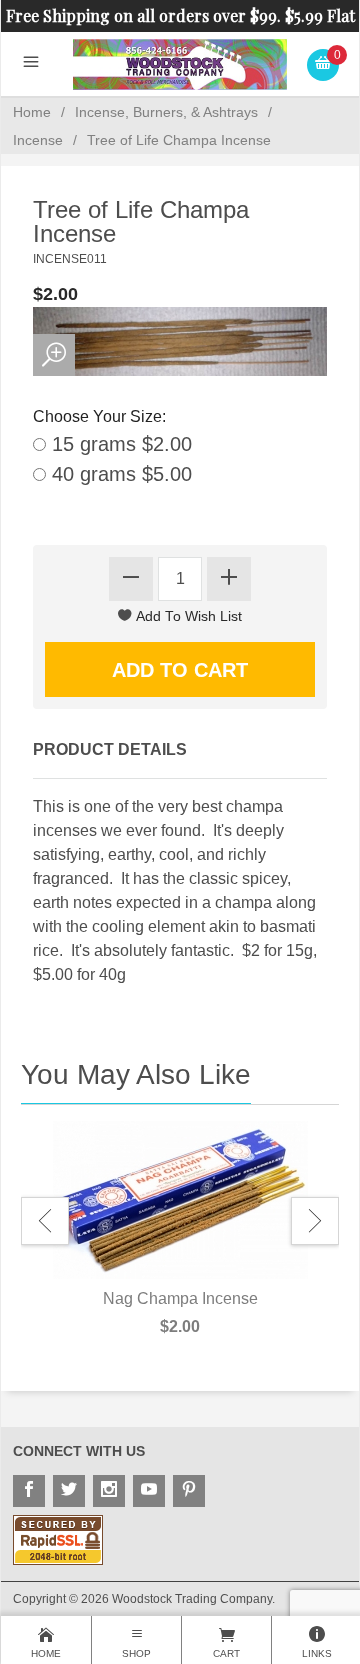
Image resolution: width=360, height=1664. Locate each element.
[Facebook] (29, 1491)
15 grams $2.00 (119, 444)
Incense (38, 140)
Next (315, 1221)
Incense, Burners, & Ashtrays (166, 112)
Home (32, 112)
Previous (45, 1221)
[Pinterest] (189, 1491)
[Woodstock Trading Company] (180, 63)
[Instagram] (109, 1491)
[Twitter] (69, 1491)
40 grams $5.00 (119, 474)
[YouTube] (149, 1491)
